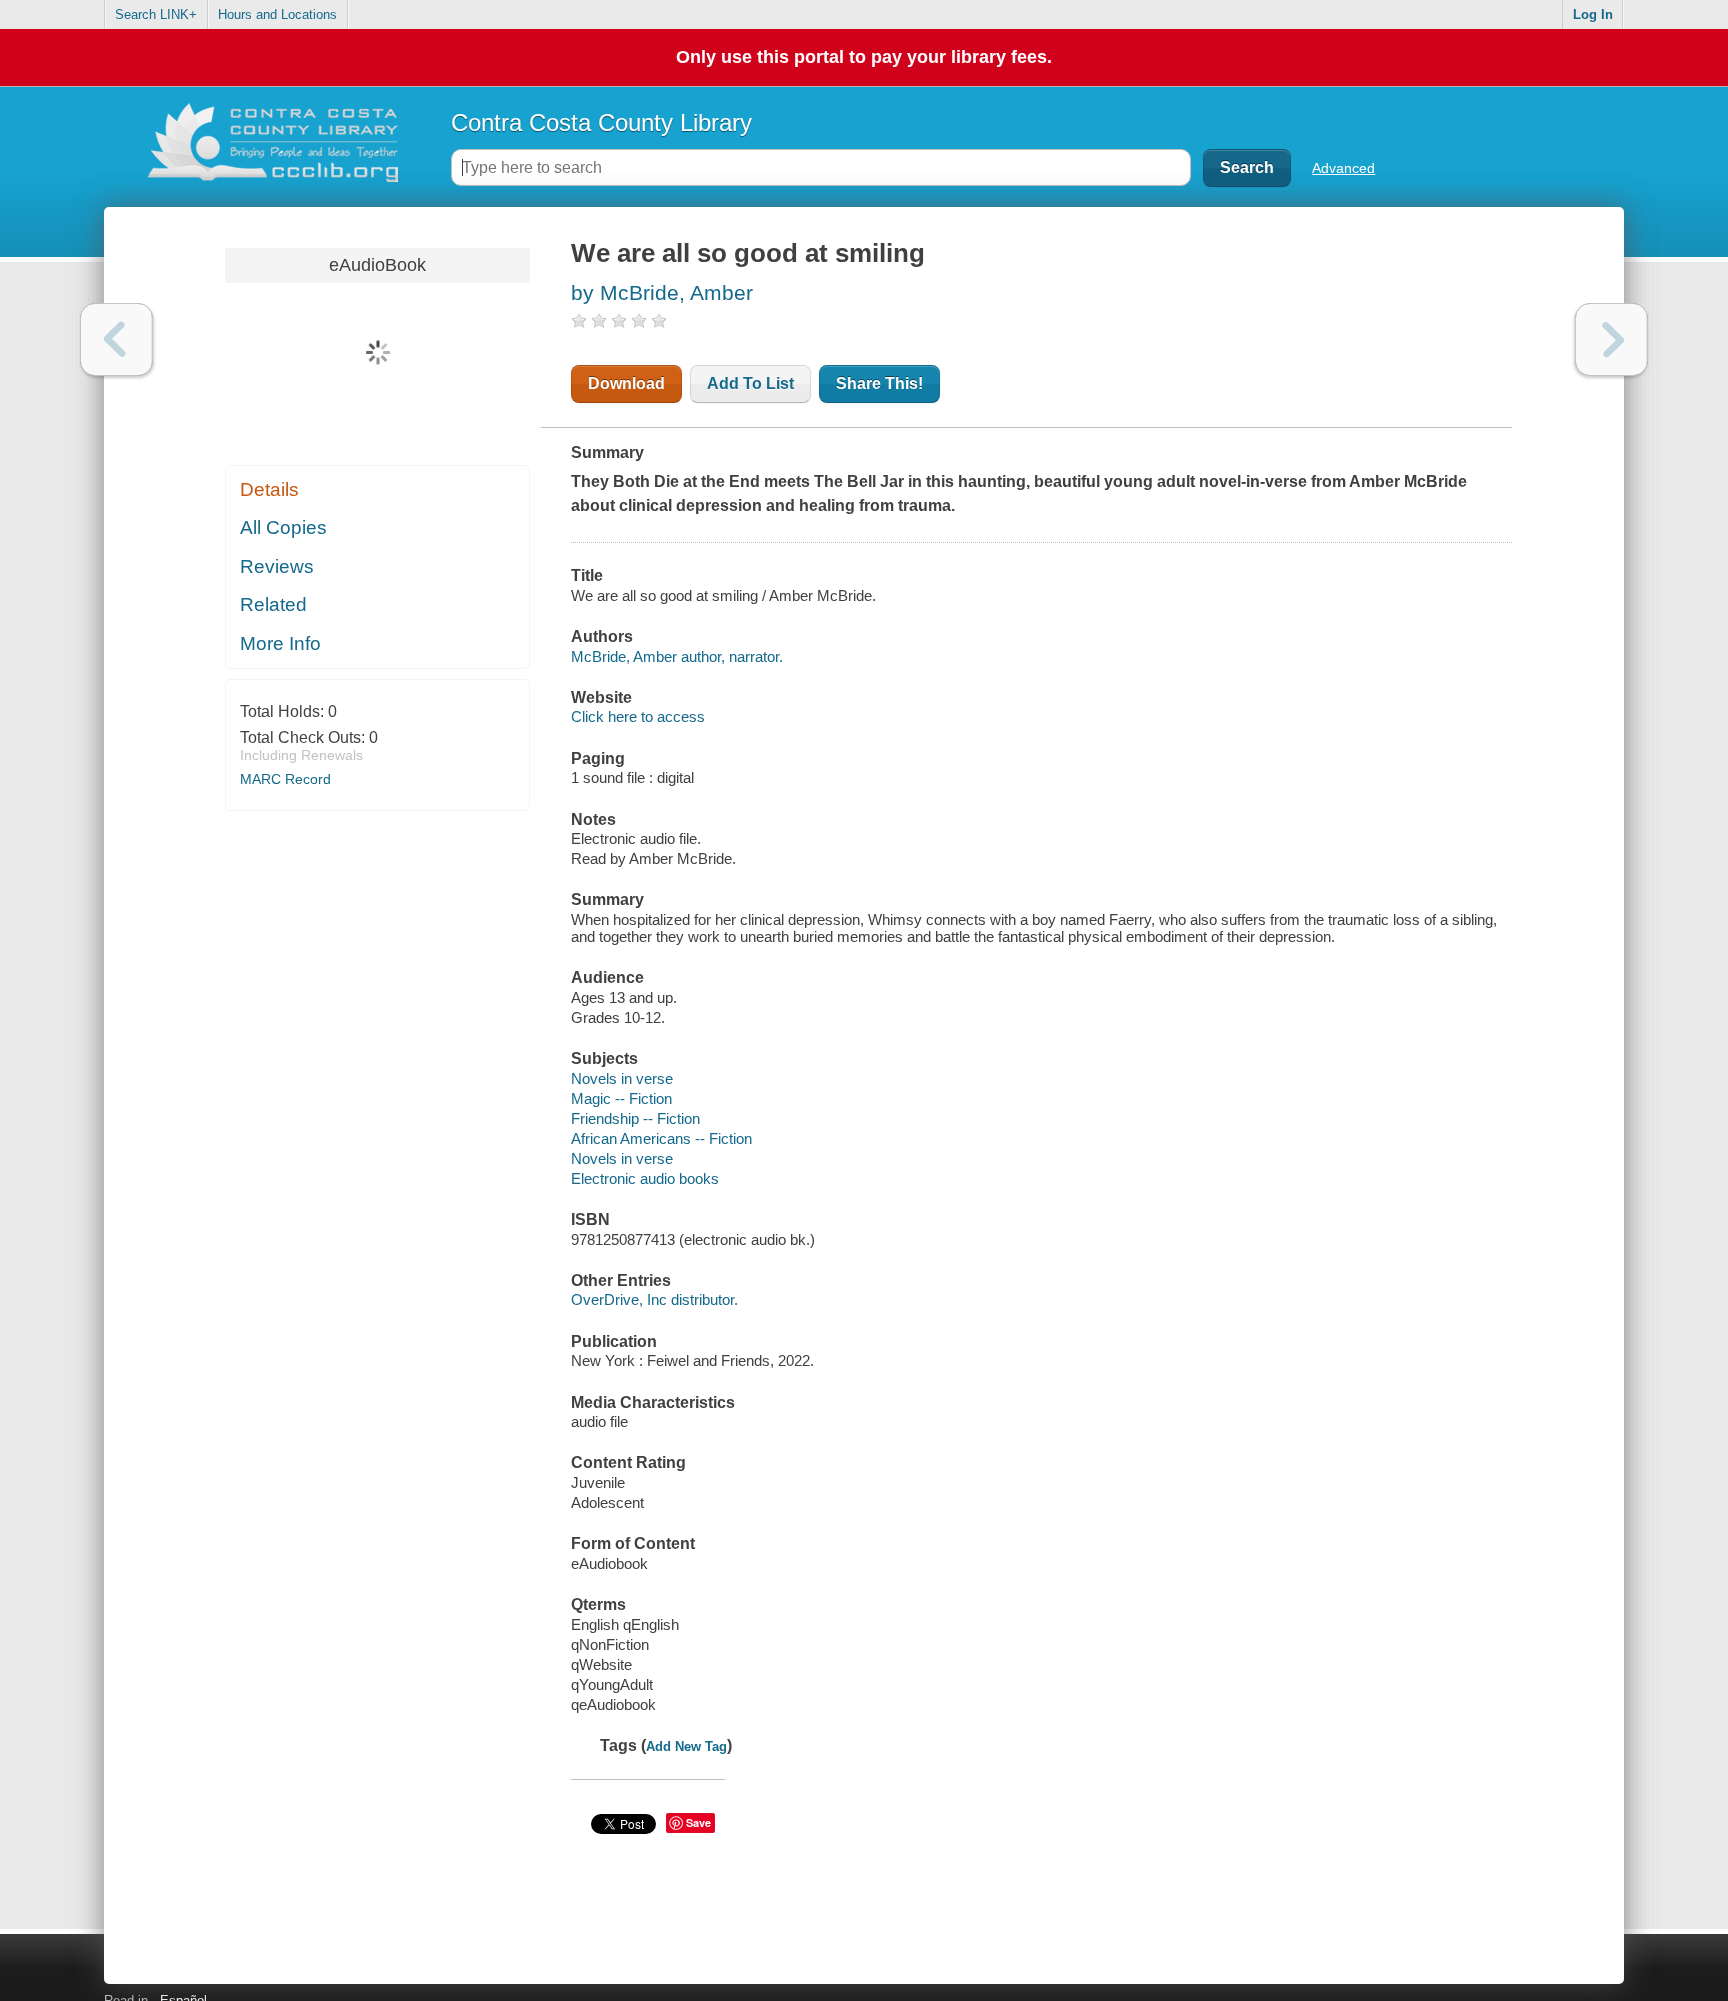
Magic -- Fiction (621, 1098)
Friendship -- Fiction (635, 1118)
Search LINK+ (156, 14)
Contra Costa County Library (601, 122)
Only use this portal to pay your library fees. (864, 57)
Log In (1593, 14)
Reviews (277, 566)
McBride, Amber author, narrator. (677, 656)
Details (269, 489)
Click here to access (638, 716)
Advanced (1343, 168)
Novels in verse (622, 1078)
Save (698, 1822)
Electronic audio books (645, 1178)
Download (626, 383)
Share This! (879, 383)
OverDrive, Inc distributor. (654, 1299)
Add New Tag (686, 1746)
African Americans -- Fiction (661, 1138)
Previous (116, 339)
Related (273, 604)
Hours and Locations (277, 14)
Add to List (750, 383)
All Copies (283, 527)
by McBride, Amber (662, 292)
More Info (280, 643)
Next (1611, 339)
